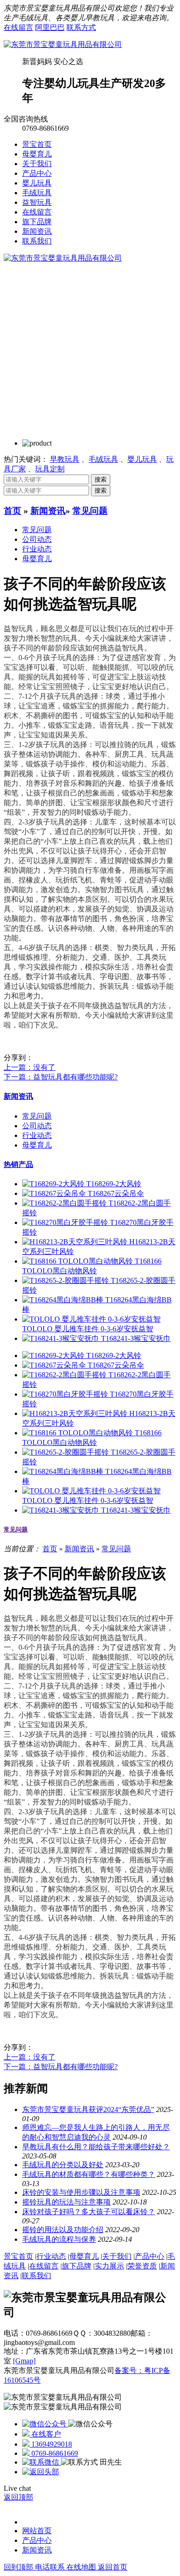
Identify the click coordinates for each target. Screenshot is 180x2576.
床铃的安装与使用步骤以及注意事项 (81, 2192)
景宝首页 (37, 144)
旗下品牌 (37, 222)
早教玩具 (65, 459)
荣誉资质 (142, 2266)
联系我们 (37, 241)
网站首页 (37, 2531)
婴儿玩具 (37, 183)
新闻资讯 (37, 231)
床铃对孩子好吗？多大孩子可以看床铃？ (89, 2212)
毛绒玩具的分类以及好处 (63, 2165)
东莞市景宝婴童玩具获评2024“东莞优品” (88, 2109)
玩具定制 (50, 469)
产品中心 (37, 173)
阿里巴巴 (50, 27)
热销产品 (18, 1164)
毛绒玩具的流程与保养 (59, 2239)
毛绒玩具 (37, 193)
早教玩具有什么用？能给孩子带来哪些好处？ (96, 2147)
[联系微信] (42, 2462)
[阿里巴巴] (45, 2424)
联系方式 (81, 27)
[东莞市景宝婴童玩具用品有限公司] (63, 44)
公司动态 (37, 539)
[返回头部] (41, 2472)
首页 (12, 511)
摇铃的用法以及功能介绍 (63, 2230)
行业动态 (37, 549)
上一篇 (30, 1067)
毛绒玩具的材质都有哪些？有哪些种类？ (89, 2174)
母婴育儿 (37, 154)
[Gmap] (24, 2361)
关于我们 (37, 164)
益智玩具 (37, 202)
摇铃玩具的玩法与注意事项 (66, 2202)
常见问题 (90, 511)
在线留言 (18, 27)
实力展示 (109, 2266)
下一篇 (61, 1077)
